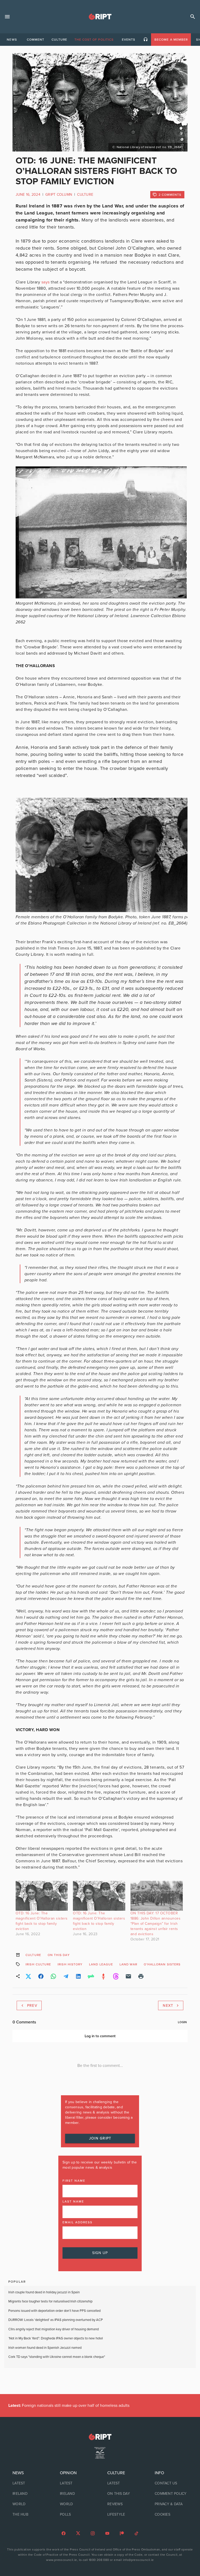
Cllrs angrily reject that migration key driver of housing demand (54, 2329)
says (46, 282)
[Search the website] (193, 17)
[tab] (12, 40)
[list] (29, 2494)
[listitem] (29, 2483)
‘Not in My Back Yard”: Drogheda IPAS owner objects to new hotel (56, 2338)
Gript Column (59, 195)
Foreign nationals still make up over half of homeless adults (69, 2406)
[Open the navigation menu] (7, 17)
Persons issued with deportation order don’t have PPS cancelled (54, 2311)
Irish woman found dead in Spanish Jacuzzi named (45, 2348)
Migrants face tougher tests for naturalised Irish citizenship (50, 2301)
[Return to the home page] (100, 2437)
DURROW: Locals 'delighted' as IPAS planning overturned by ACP (56, 2320)
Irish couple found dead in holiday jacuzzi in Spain (44, 2292)
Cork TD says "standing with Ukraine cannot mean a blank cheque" (57, 2357)
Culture (85, 195)
